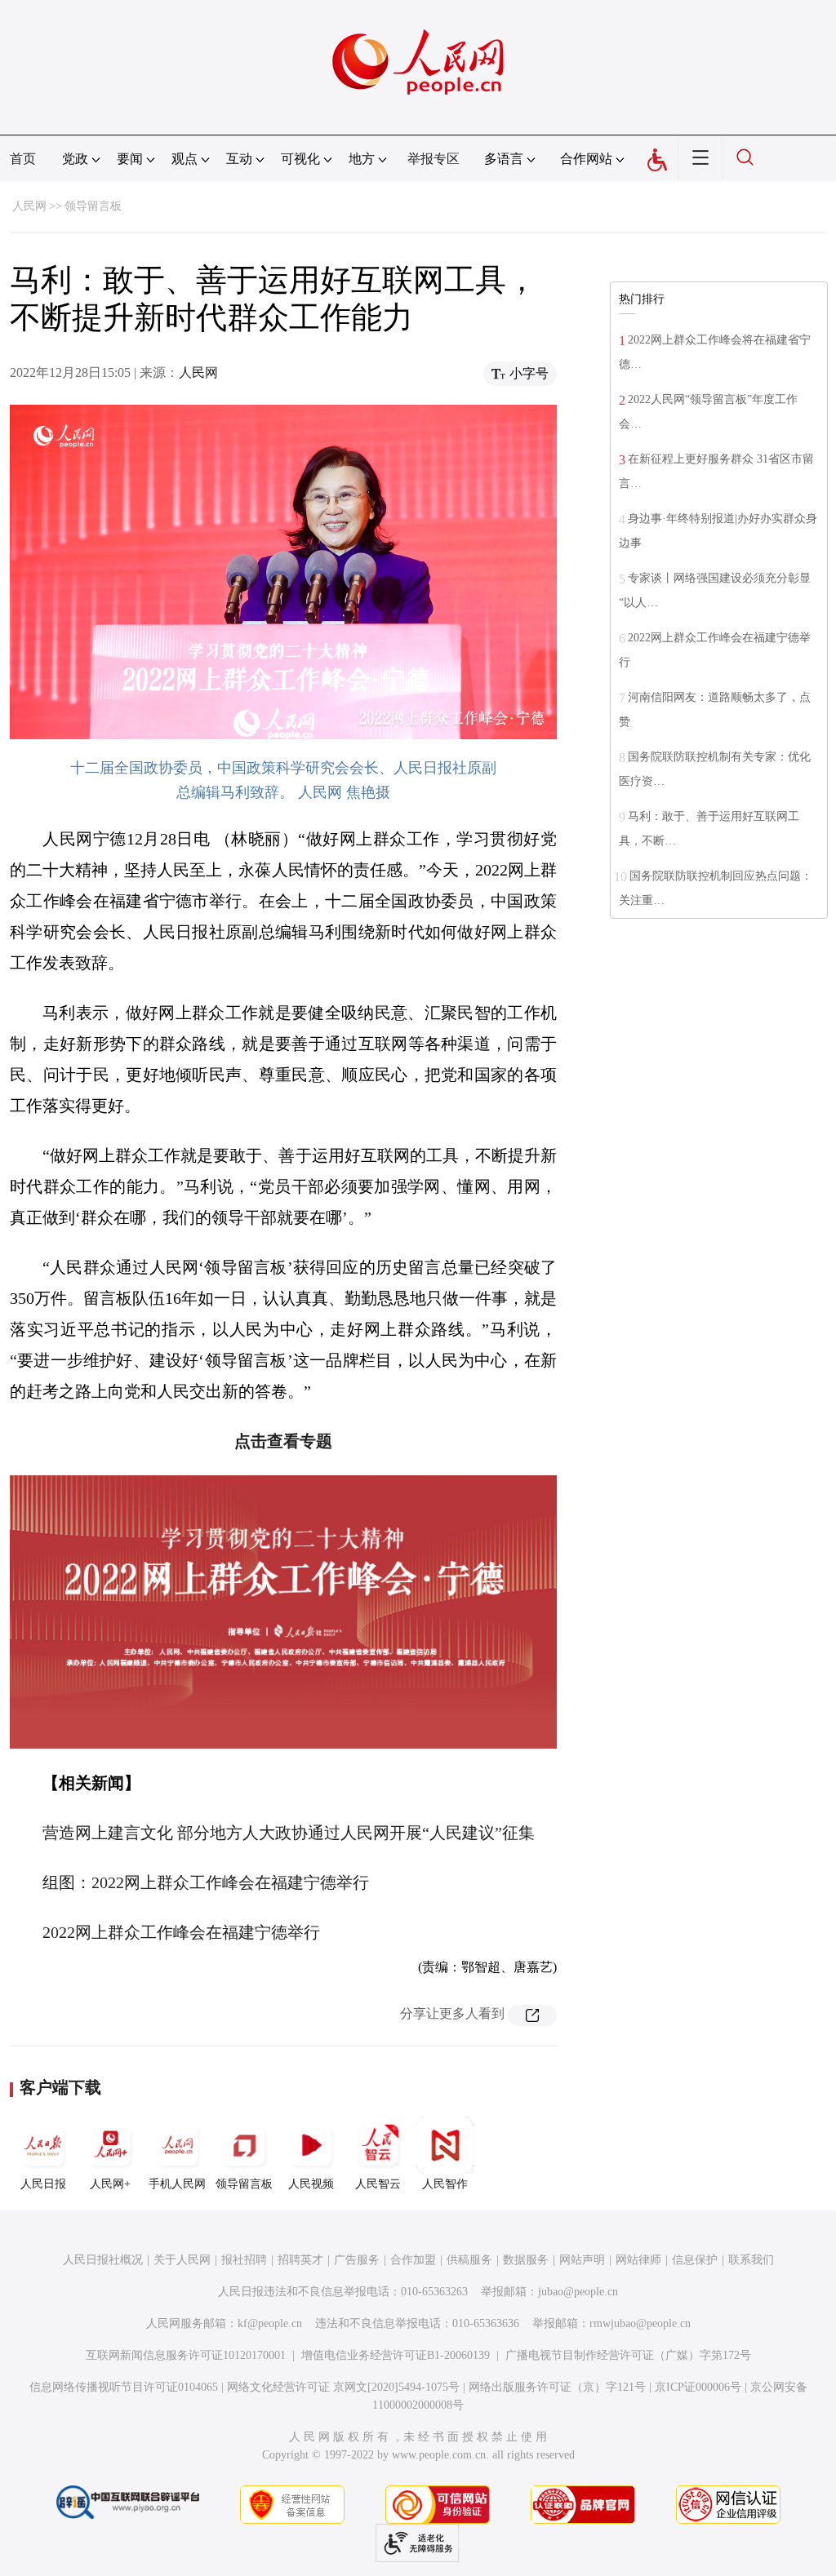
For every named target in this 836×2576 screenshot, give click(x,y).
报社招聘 (244, 2260)
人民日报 (43, 2184)
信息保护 (695, 2260)
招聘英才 (300, 2260)
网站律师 (638, 2260)
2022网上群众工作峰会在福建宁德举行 (181, 1932)
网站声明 (582, 2260)
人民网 (29, 206)
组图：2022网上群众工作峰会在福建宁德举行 (206, 1882)
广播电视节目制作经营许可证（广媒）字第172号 (628, 2355)
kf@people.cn (270, 2323)
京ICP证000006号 (698, 2387)
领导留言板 (93, 206)
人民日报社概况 (103, 2260)
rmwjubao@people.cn (640, 2323)
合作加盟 (413, 2260)
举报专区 (434, 159)
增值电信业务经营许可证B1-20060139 (396, 2355)
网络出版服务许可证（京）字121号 (557, 2387)
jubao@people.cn (578, 2292)
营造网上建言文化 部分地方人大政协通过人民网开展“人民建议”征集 (289, 1833)
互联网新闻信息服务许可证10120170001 (186, 2355)
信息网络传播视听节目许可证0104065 (124, 2387)
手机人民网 (177, 2184)
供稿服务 (469, 2260)
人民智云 (378, 2184)
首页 (23, 159)
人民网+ (110, 2184)
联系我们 (751, 2260)
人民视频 (311, 2184)
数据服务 (526, 2260)
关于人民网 (182, 2260)
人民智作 (445, 2184)
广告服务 (357, 2260)
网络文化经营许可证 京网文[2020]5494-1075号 (343, 2387)
